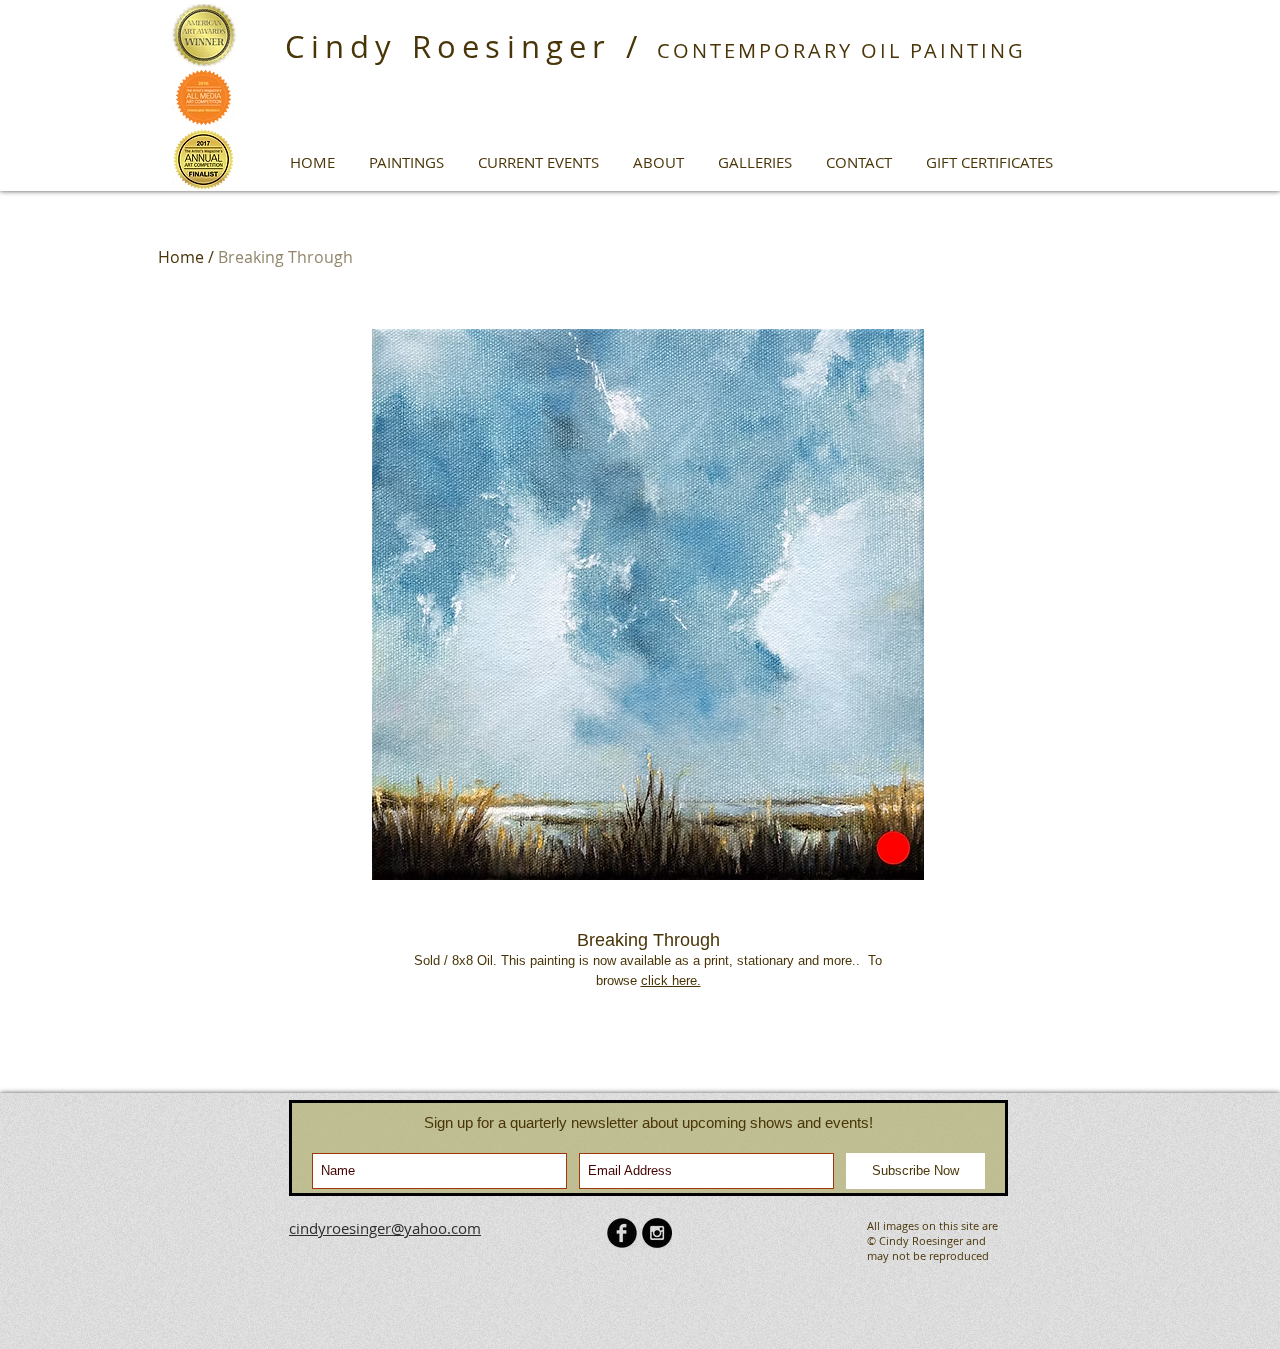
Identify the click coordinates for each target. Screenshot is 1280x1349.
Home (181, 257)
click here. (671, 980)
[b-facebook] (622, 1233)
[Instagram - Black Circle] (657, 1233)
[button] (406, 162)
